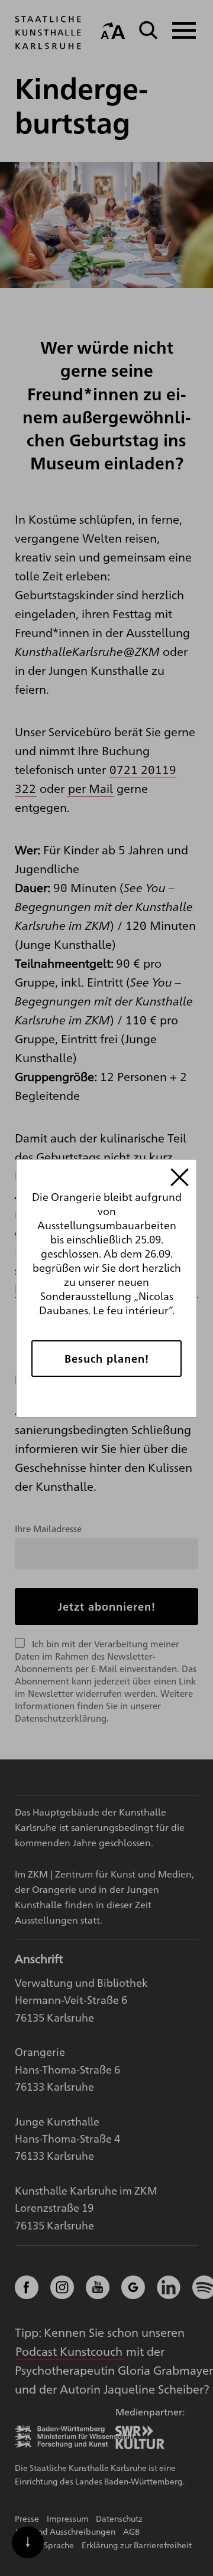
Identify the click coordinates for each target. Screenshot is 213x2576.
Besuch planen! (107, 1358)
